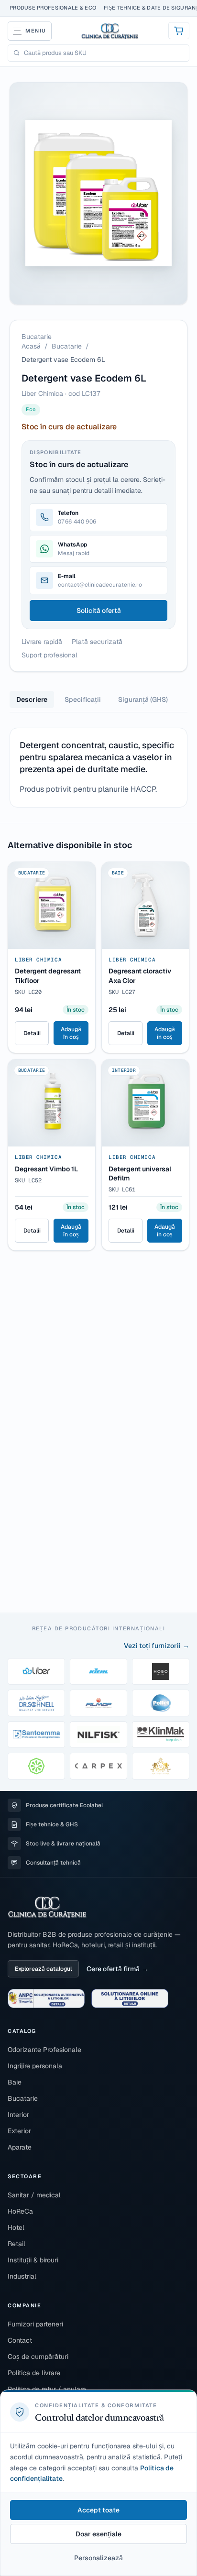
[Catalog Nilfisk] (98, 1735)
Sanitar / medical (34, 2195)
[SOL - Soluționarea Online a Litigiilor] (130, 1998)
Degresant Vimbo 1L (46, 1169)
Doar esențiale (98, 2534)
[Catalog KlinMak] (161, 1735)
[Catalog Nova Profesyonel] (161, 1766)
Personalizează (98, 2558)
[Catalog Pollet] (161, 1703)
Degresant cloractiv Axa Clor (140, 976)
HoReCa (20, 2211)
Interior (18, 2115)
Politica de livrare (34, 2373)
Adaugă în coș (71, 1033)
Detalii (32, 1033)
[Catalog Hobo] (161, 1671)
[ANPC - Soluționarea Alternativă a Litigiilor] (46, 1998)
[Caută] (16, 53)
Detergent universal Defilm (140, 1173)
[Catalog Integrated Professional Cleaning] (36, 1766)
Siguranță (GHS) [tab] (143, 699)
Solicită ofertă (99, 611)
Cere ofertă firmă (113, 1969)
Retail (16, 2244)
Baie (15, 2082)
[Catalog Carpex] (98, 1766)
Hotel (16, 2227)
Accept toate (98, 2510)
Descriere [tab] (32, 699)
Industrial (22, 2276)
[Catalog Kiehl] (98, 1671)
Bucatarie (67, 346)
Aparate (20, 2147)
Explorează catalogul (43, 1969)
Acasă (31, 346)
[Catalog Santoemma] (36, 1735)
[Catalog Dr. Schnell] (36, 1703)
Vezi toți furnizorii (152, 1646)
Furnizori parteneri (35, 2324)
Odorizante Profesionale (44, 2050)
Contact (20, 2340)
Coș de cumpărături (38, 2357)
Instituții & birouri (33, 2260)
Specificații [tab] (83, 699)
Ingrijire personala (35, 2066)
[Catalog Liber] (36, 1671)
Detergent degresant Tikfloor (48, 976)
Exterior (19, 2131)
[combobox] (104, 53)
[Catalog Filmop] (98, 1703)
